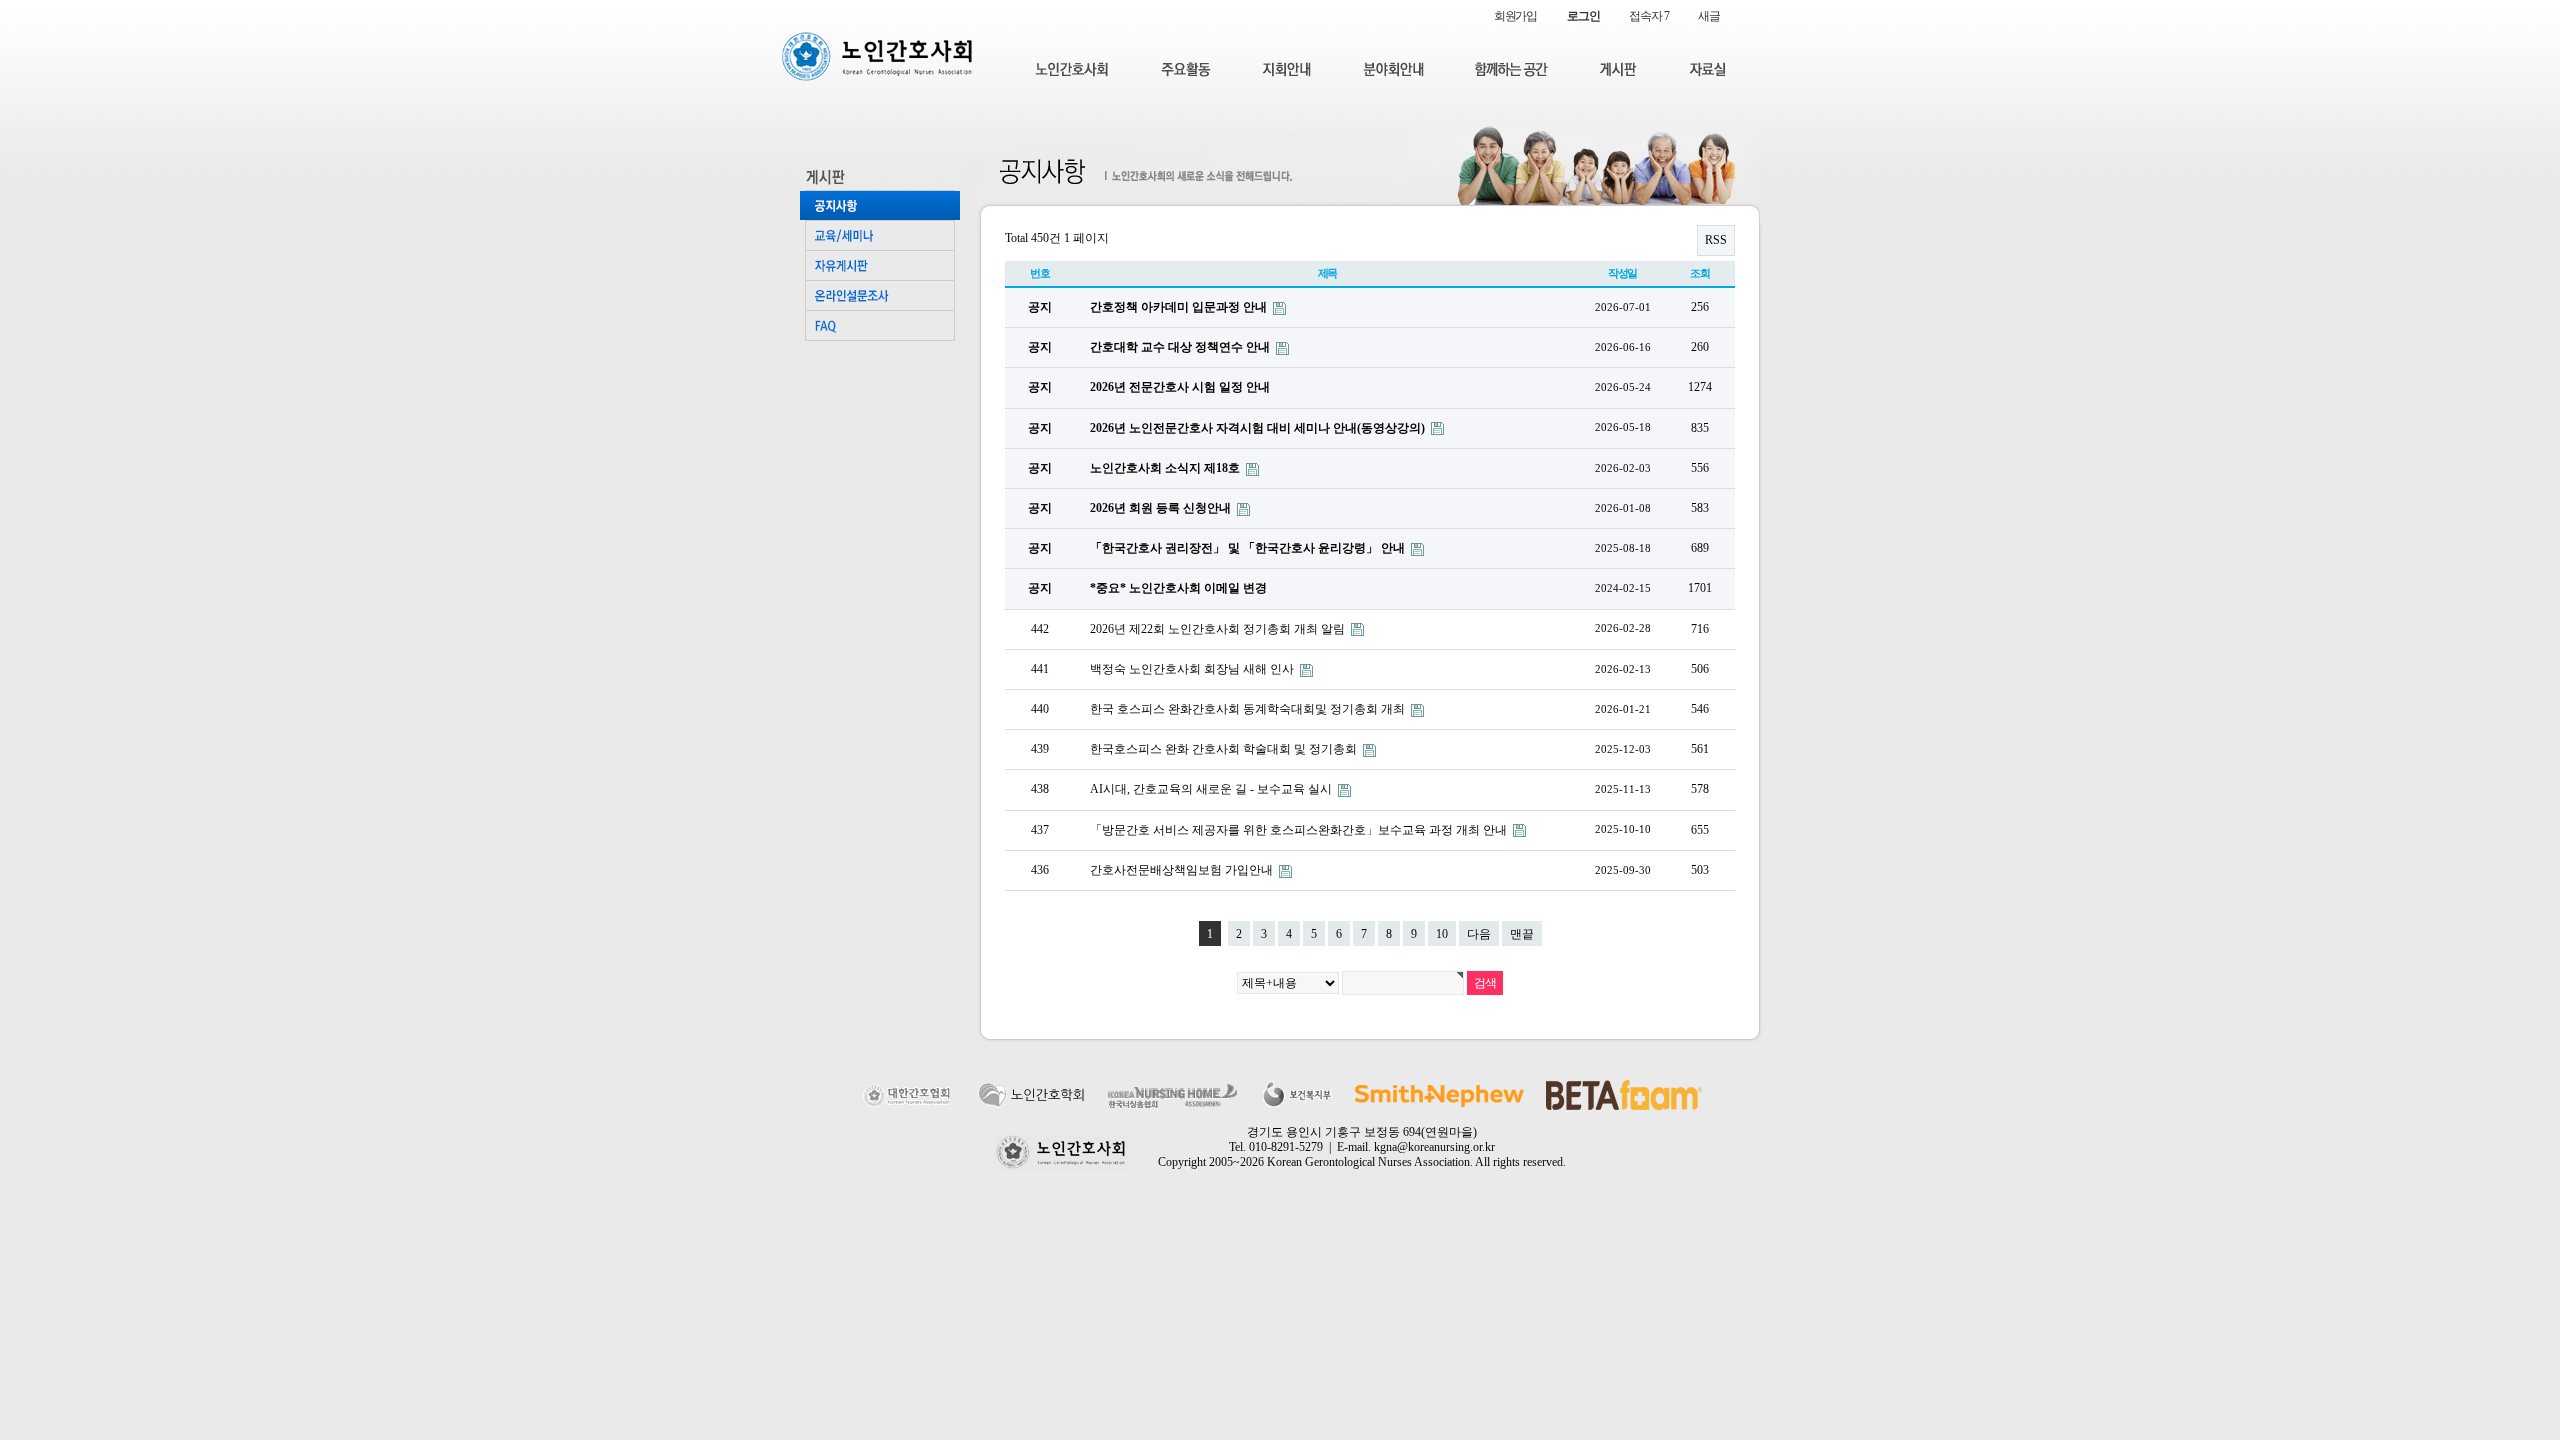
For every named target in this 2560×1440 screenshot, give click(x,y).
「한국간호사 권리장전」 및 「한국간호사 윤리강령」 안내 (1249, 548)
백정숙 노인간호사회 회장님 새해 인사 (1193, 669)
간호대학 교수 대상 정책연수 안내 (1181, 347)
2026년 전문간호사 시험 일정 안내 (1180, 387)
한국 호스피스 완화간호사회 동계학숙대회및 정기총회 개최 (1249, 709)
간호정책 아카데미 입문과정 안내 (1180, 307)
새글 (1709, 16)
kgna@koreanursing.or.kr (1434, 1147)
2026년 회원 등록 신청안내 (1162, 508)
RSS (1716, 240)
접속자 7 (1648, 16)
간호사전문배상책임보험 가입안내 (1183, 870)
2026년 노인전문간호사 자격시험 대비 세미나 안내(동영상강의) (1259, 428)
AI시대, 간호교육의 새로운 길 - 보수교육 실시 (1212, 789)
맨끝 (1522, 934)
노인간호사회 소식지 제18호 (1166, 468)
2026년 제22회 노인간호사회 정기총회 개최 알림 (1219, 629)
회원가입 (1515, 16)
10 (1442, 934)
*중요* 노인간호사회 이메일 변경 (1178, 588)
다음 (1479, 934)
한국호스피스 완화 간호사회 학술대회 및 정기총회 (1225, 749)
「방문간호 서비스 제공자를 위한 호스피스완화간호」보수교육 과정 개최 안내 (1300, 830)
